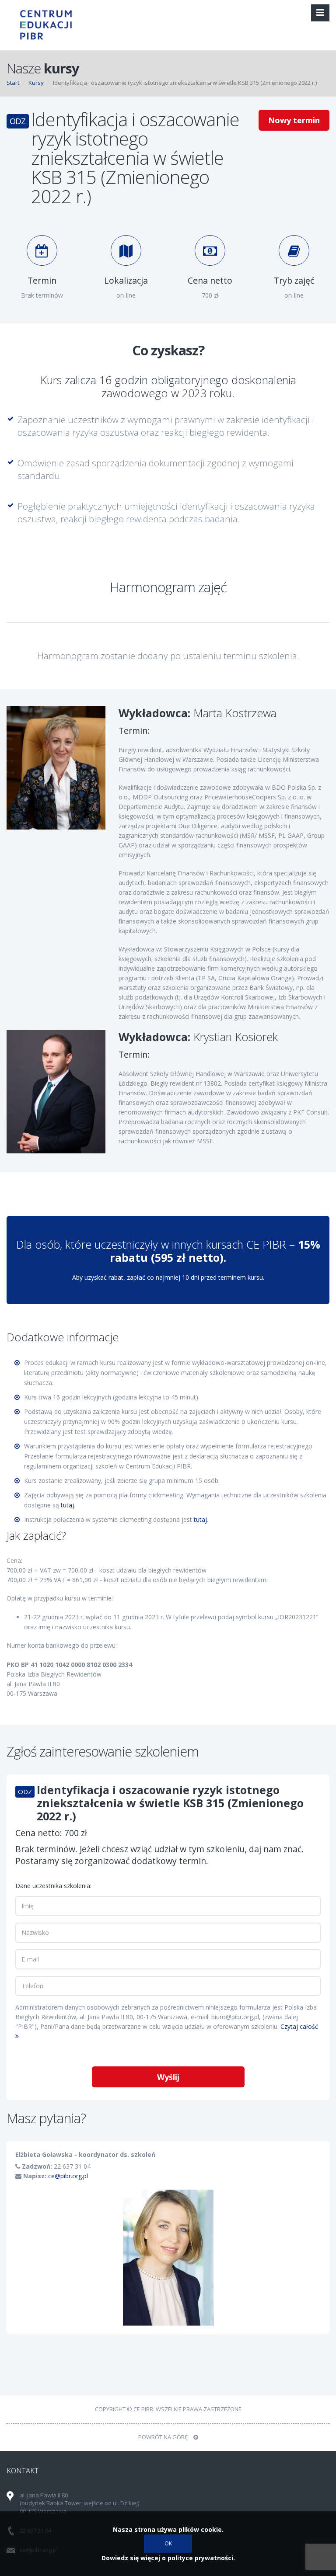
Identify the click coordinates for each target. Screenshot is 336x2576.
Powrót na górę (164, 2437)
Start (13, 83)
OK (168, 2543)
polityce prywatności (200, 2558)
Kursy (36, 83)
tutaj (67, 1505)
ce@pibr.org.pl (68, 2176)
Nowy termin (294, 120)
